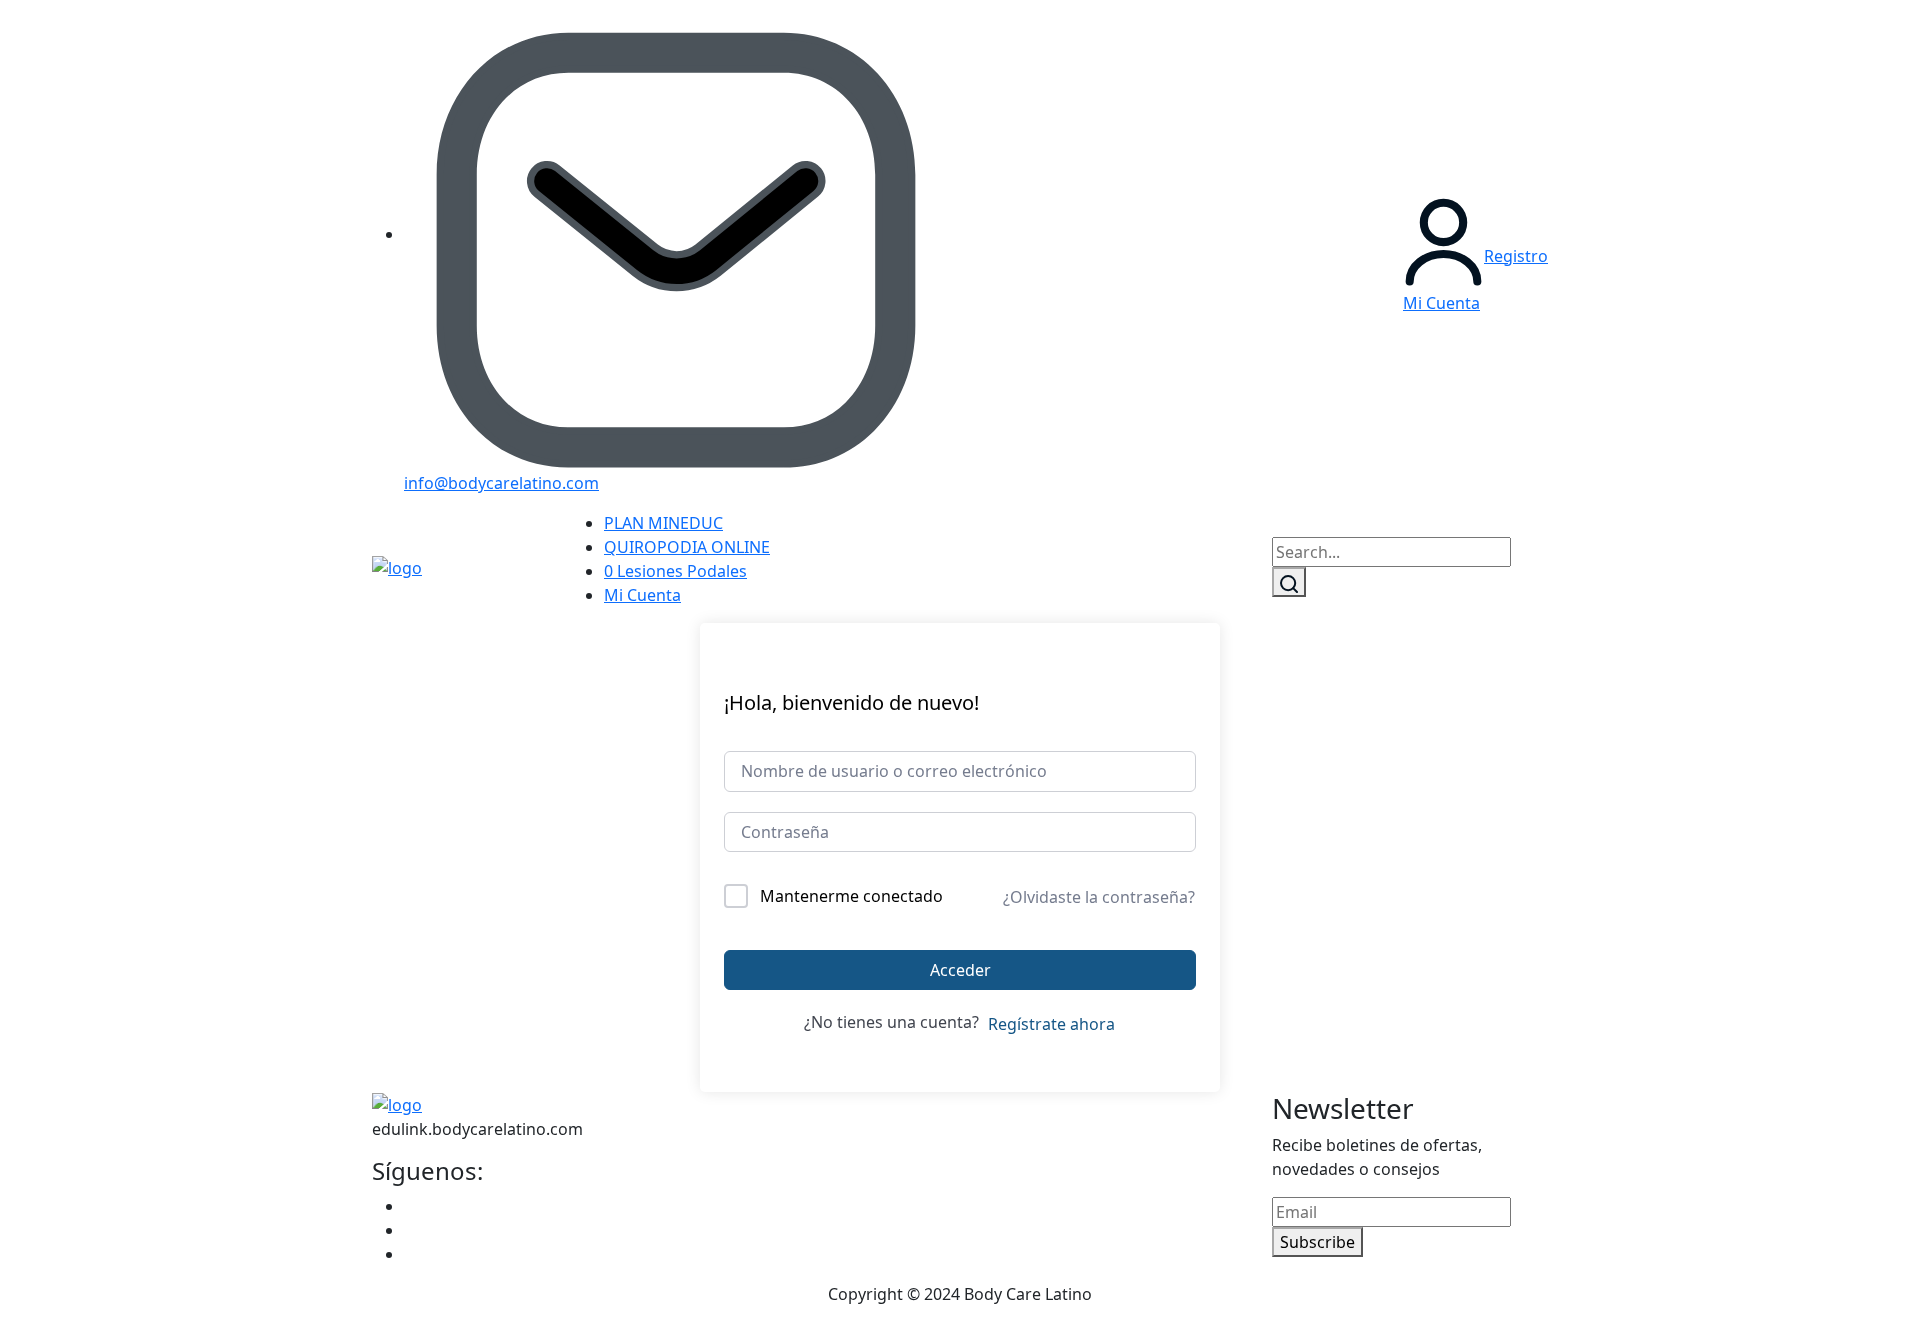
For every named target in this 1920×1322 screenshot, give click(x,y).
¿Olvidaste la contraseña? (1099, 897)
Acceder (960, 970)
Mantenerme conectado (851, 896)
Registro (1516, 256)
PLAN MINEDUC (663, 523)
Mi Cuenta (642, 595)
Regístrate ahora (1051, 1024)
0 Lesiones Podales (675, 571)
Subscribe (1317, 1242)
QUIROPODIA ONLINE (687, 547)
